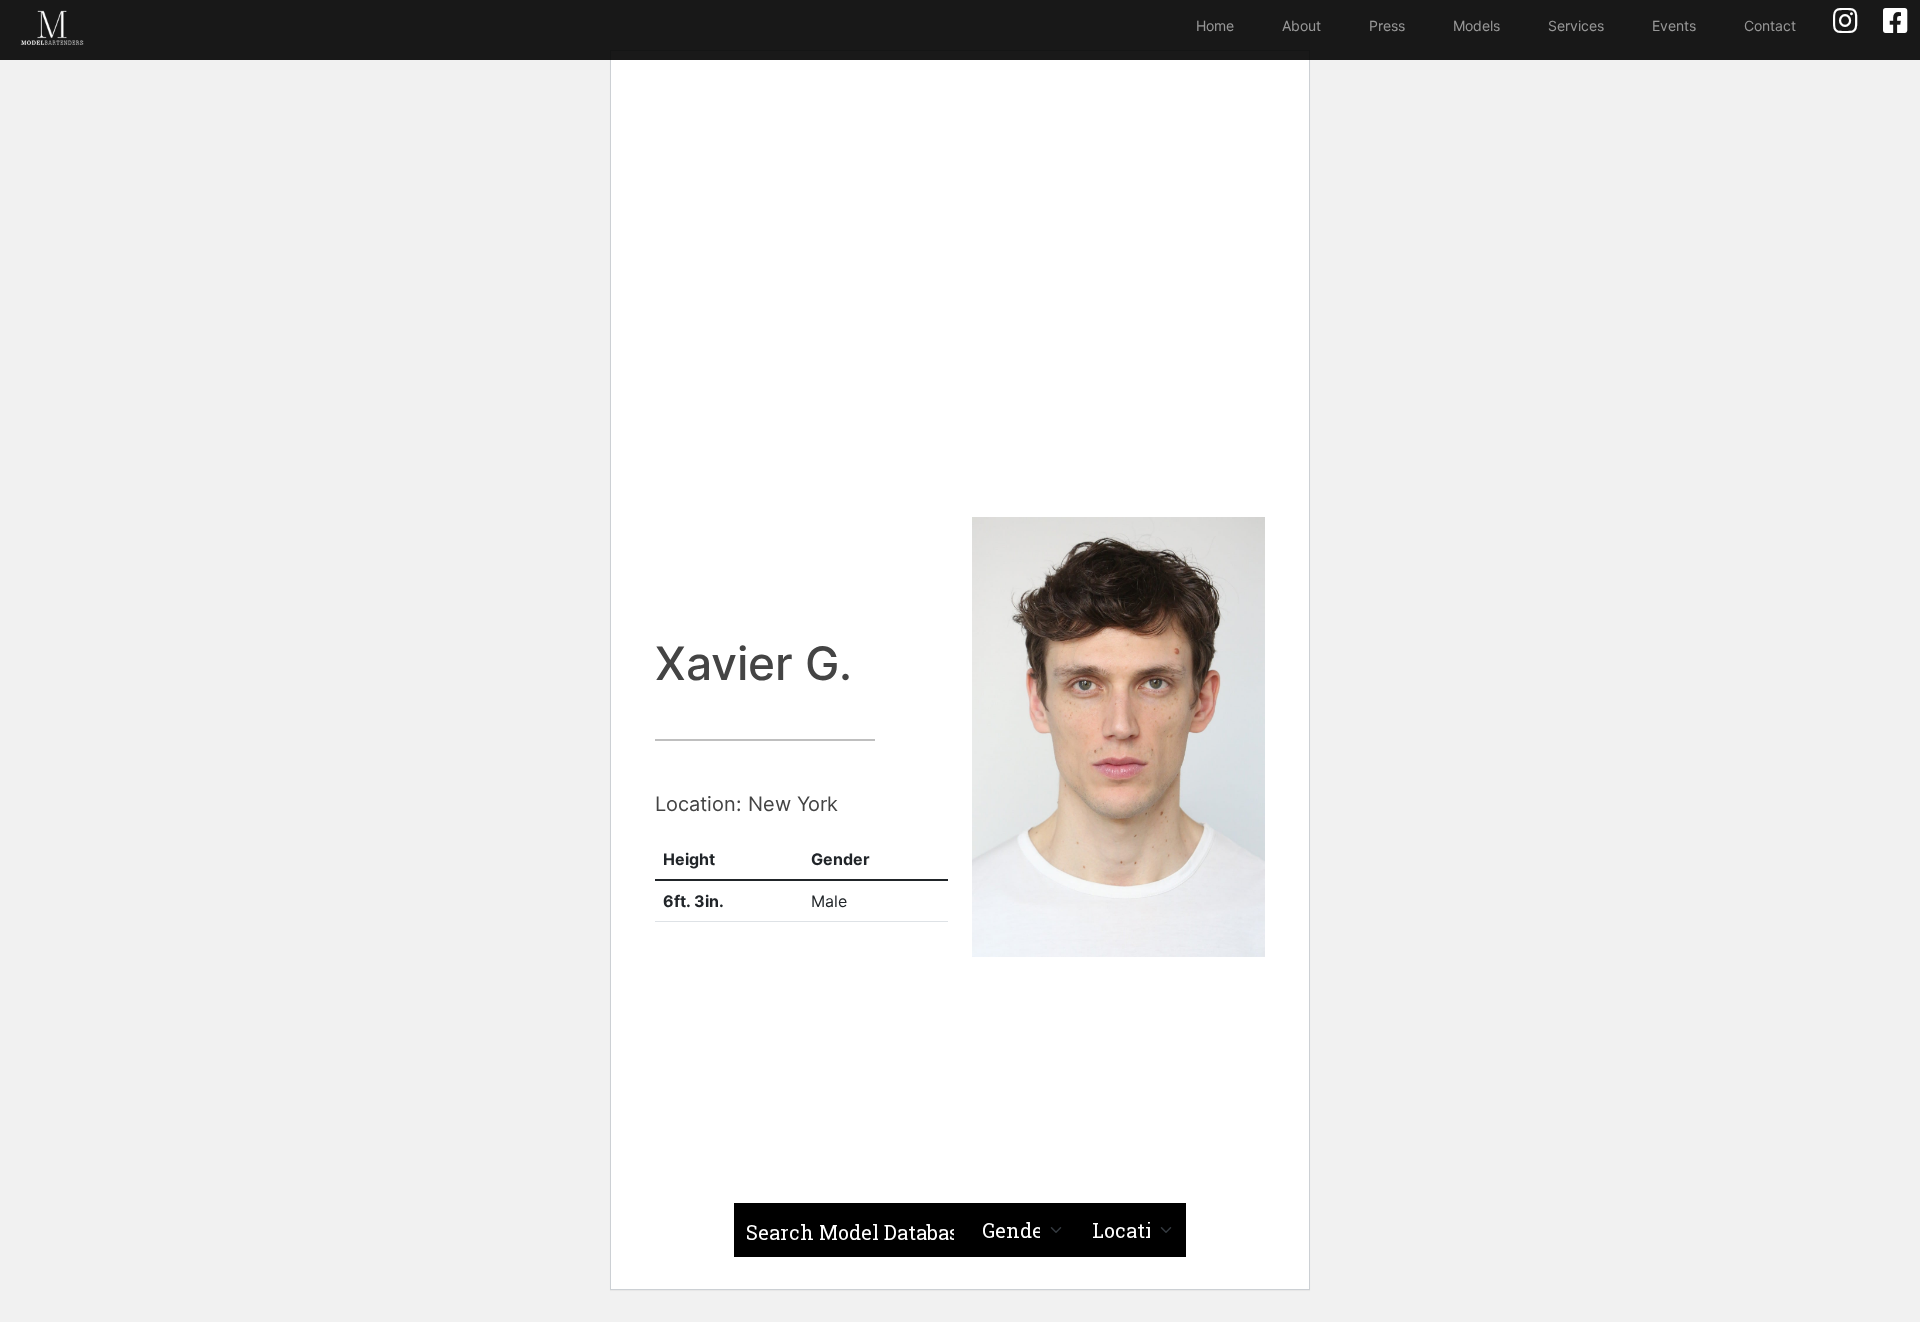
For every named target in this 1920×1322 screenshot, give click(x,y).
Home (1215, 25)
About (1301, 25)
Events (1674, 25)
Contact (1770, 25)
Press (1387, 25)
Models (1476, 25)
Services (1576, 25)
